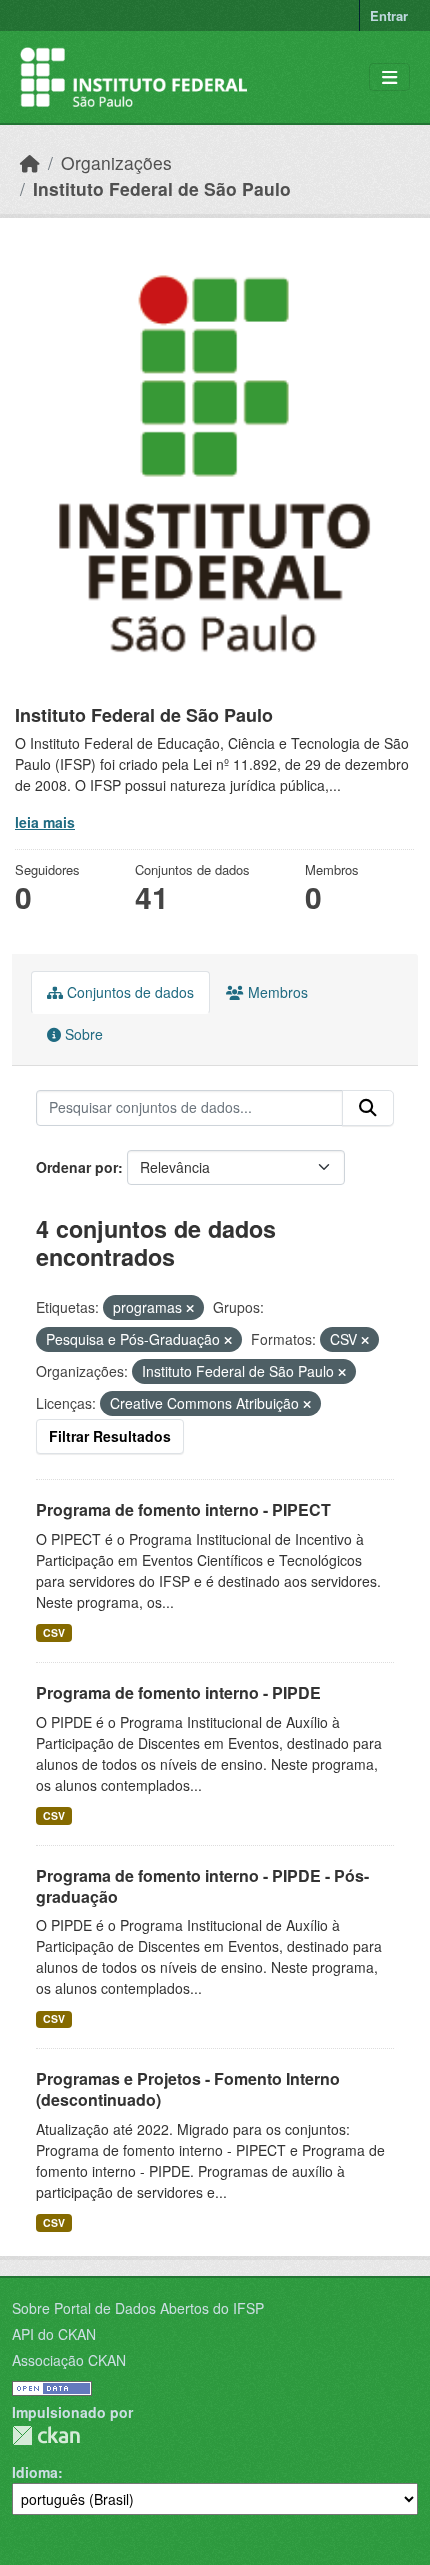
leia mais (45, 822)
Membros (276, 992)
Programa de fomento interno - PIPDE (178, 1692)
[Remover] (190, 1308)
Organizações (116, 162)
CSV (54, 1632)
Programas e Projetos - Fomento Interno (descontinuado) (188, 2089)
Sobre (82, 1034)
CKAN (46, 2435)
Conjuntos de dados (128, 992)
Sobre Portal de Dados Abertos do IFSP (138, 2308)
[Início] (30, 162)
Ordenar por (77, 1167)
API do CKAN (54, 2334)
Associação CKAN (69, 2360)
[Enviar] (368, 1108)
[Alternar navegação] (389, 77)
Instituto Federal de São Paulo (162, 188)
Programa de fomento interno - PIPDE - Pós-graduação (202, 1886)
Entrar (389, 15)
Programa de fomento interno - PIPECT (183, 1509)
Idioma (35, 2472)
